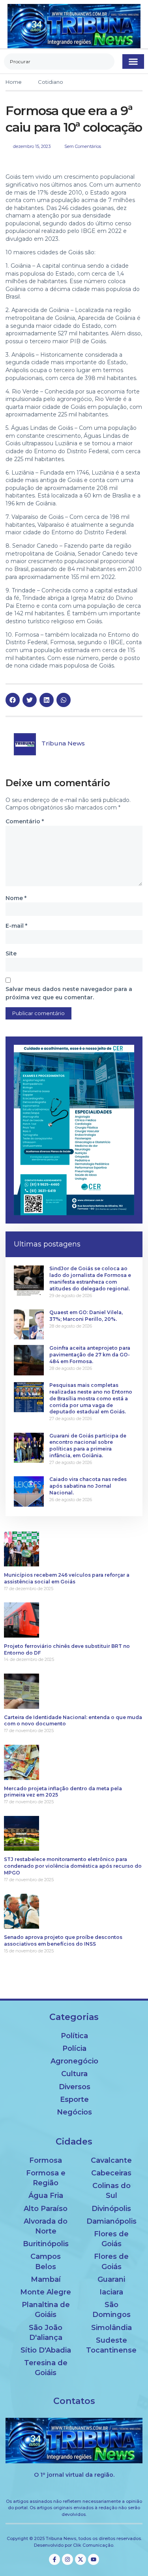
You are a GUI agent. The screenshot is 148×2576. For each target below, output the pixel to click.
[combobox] (59, 61)
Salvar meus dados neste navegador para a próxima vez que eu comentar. (69, 993)
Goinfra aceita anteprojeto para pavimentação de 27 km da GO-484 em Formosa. (90, 1355)
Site (11, 953)
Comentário (25, 821)
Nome (16, 898)
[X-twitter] (81, 2559)
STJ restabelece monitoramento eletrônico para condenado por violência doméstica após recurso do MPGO (73, 1866)
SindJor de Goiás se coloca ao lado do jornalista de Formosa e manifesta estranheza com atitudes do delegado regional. (90, 1278)
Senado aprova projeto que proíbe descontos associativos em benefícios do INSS (63, 1941)
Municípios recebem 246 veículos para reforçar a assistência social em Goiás (67, 1578)
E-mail (16, 926)
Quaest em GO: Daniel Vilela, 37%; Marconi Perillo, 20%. (86, 1316)
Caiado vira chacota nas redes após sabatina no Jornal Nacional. (88, 1486)
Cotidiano (51, 82)
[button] (133, 62)
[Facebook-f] (54, 2559)
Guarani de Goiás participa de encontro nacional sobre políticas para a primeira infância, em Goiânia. (88, 1446)
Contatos (74, 2401)
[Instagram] (67, 2559)
